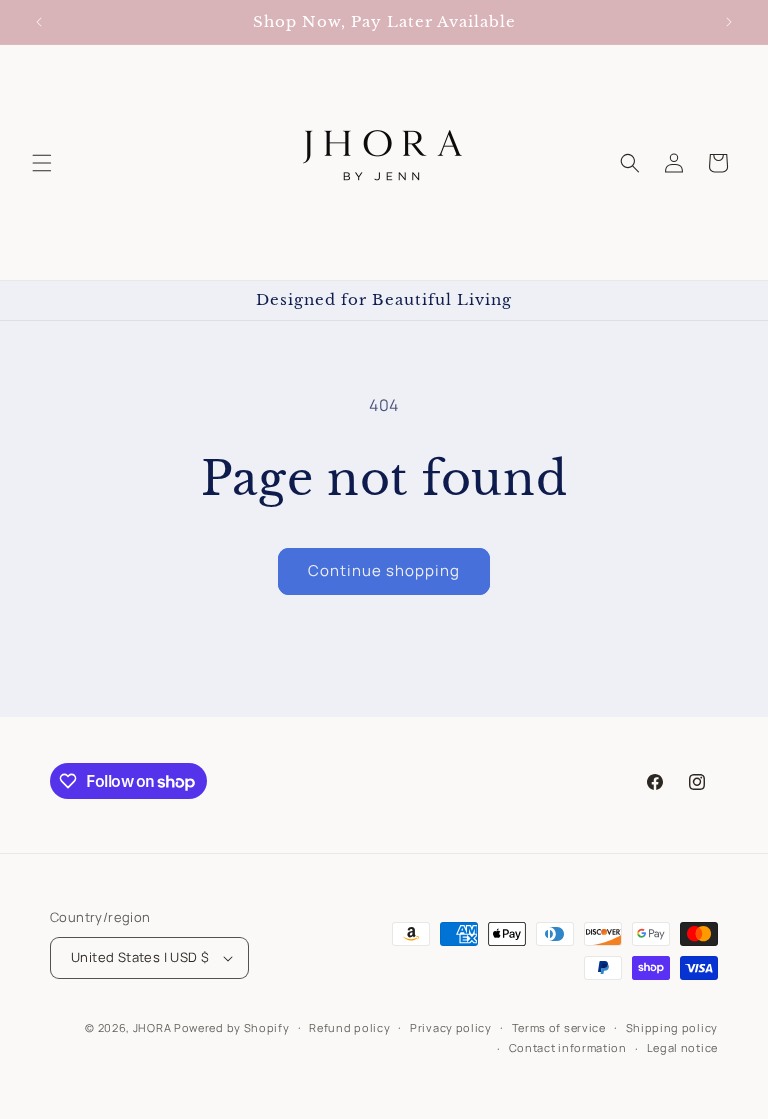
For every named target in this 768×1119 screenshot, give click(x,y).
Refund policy (349, 1027)
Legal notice (682, 1047)
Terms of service (559, 1027)
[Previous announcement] (39, 22)
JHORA (152, 1027)
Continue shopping (384, 570)
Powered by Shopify (232, 1027)
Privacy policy (451, 1027)
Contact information (568, 1047)
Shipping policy (672, 1027)
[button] (42, 163)
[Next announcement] (729, 22)
